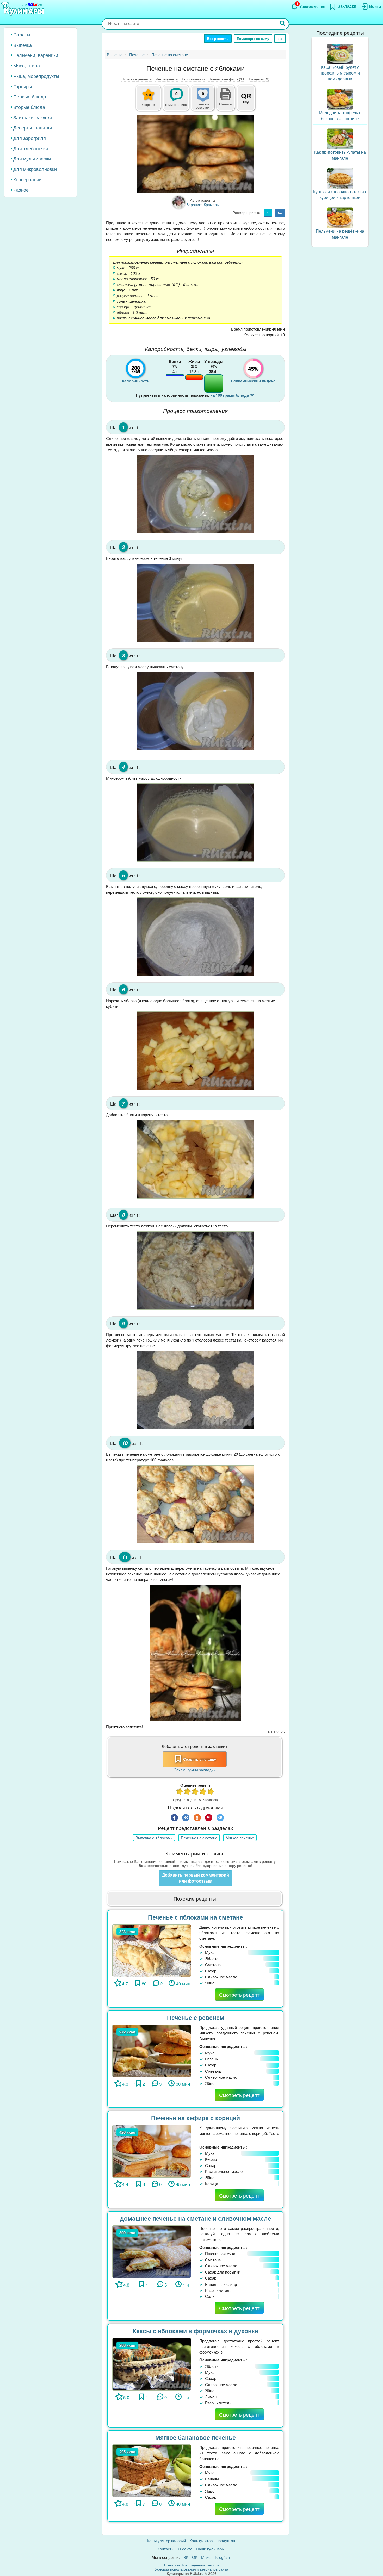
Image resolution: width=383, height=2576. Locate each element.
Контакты (166, 2549)
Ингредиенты (167, 79)
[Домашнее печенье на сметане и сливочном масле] (152, 2251)
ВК (186, 2557)
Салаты (22, 34)
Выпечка (23, 45)
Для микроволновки (35, 169)
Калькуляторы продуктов (212, 2540)
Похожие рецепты (137, 79)
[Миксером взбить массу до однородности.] (195, 823)
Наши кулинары (210, 2549)
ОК (195, 2557)
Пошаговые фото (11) (227, 79)
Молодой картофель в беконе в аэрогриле (340, 115)
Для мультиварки (32, 158)
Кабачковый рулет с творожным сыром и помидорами (340, 73)
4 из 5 (203, 1792)
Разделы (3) (259, 79)
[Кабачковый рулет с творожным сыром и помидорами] (340, 53)
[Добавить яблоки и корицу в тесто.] (195, 1159)
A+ (280, 213)
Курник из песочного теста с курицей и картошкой (340, 195)
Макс (206, 2557)
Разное (21, 190)
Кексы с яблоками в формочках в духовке (195, 2331)
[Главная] (23, 9)
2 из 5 (188, 1792)
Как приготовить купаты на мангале (340, 155)
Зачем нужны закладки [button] (195, 1770)
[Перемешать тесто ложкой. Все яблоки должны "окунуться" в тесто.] (195, 1271)
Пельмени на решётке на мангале (340, 234)
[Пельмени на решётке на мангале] (340, 217)
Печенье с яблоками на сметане (196, 1917)
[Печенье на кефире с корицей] (152, 2150)
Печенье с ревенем (196, 2017)
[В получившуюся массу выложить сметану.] (195, 711)
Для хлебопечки (31, 148)
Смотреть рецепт (239, 1994)
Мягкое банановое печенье (196, 2437)
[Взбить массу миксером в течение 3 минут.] (195, 603)
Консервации (27, 179)
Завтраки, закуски (33, 117)
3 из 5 (195, 1792)
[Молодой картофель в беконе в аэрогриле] (340, 99)
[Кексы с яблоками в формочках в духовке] (152, 2364)
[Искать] (283, 24)
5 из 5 (211, 1792)
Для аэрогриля (30, 138)
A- (268, 213)
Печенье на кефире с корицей (196, 2118)
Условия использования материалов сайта (192, 2569)
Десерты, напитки (33, 127)
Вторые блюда (29, 107)
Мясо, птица (27, 65)
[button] (226, 103)
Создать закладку (200, 1759)
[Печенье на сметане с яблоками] (195, 154)
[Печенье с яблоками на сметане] (152, 1950)
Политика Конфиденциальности (191, 2565)
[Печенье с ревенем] (152, 2050)
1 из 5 (180, 1792)
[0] (206, 101)
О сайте (185, 2549)
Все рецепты (218, 38)
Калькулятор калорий (166, 2540)
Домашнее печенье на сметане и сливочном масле (196, 2218)
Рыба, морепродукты (36, 76)
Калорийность (193, 79)
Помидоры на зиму (253, 38)
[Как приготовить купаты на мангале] (340, 138)
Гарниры (23, 86)
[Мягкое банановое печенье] (152, 2470)
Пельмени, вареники (36, 55)
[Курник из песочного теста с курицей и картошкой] (340, 178)
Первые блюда (30, 96)
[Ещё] (280, 39)
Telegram (222, 2557)
